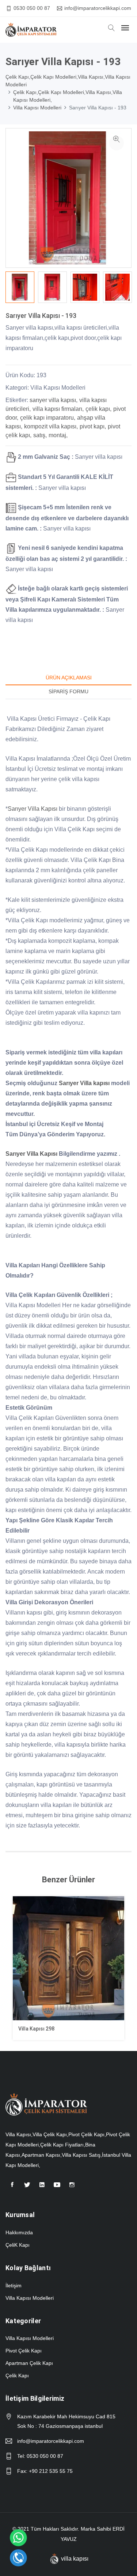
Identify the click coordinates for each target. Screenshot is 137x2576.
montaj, (58, 435)
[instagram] (72, 2188)
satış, (40, 435)
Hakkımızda (19, 2232)
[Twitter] (27, 2188)
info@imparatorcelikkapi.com (98, 8)
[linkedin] (42, 2188)
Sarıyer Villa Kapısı (33, 809)
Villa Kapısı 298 (36, 2029)
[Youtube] (57, 2188)
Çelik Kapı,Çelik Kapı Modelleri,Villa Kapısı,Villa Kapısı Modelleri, (68, 96)
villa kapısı (75, 2559)
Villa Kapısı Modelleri (37, 108)
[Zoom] (117, 143)
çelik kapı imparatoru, (48, 418)
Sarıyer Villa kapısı (84, 1083)
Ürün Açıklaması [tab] (69, 678)
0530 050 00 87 (32, 8)
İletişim (14, 2286)
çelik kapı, (98, 409)
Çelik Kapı (17, 2376)
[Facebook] (12, 2188)
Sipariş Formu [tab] (68, 691)
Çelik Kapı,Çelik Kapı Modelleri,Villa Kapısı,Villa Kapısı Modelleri (68, 81)
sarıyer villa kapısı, (54, 400)
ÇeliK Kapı (18, 2245)
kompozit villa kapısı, (51, 426)
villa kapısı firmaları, (58, 409)
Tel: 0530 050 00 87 (40, 2456)
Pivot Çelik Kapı (24, 2351)
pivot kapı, (93, 426)
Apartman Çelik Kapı (29, 2363)
